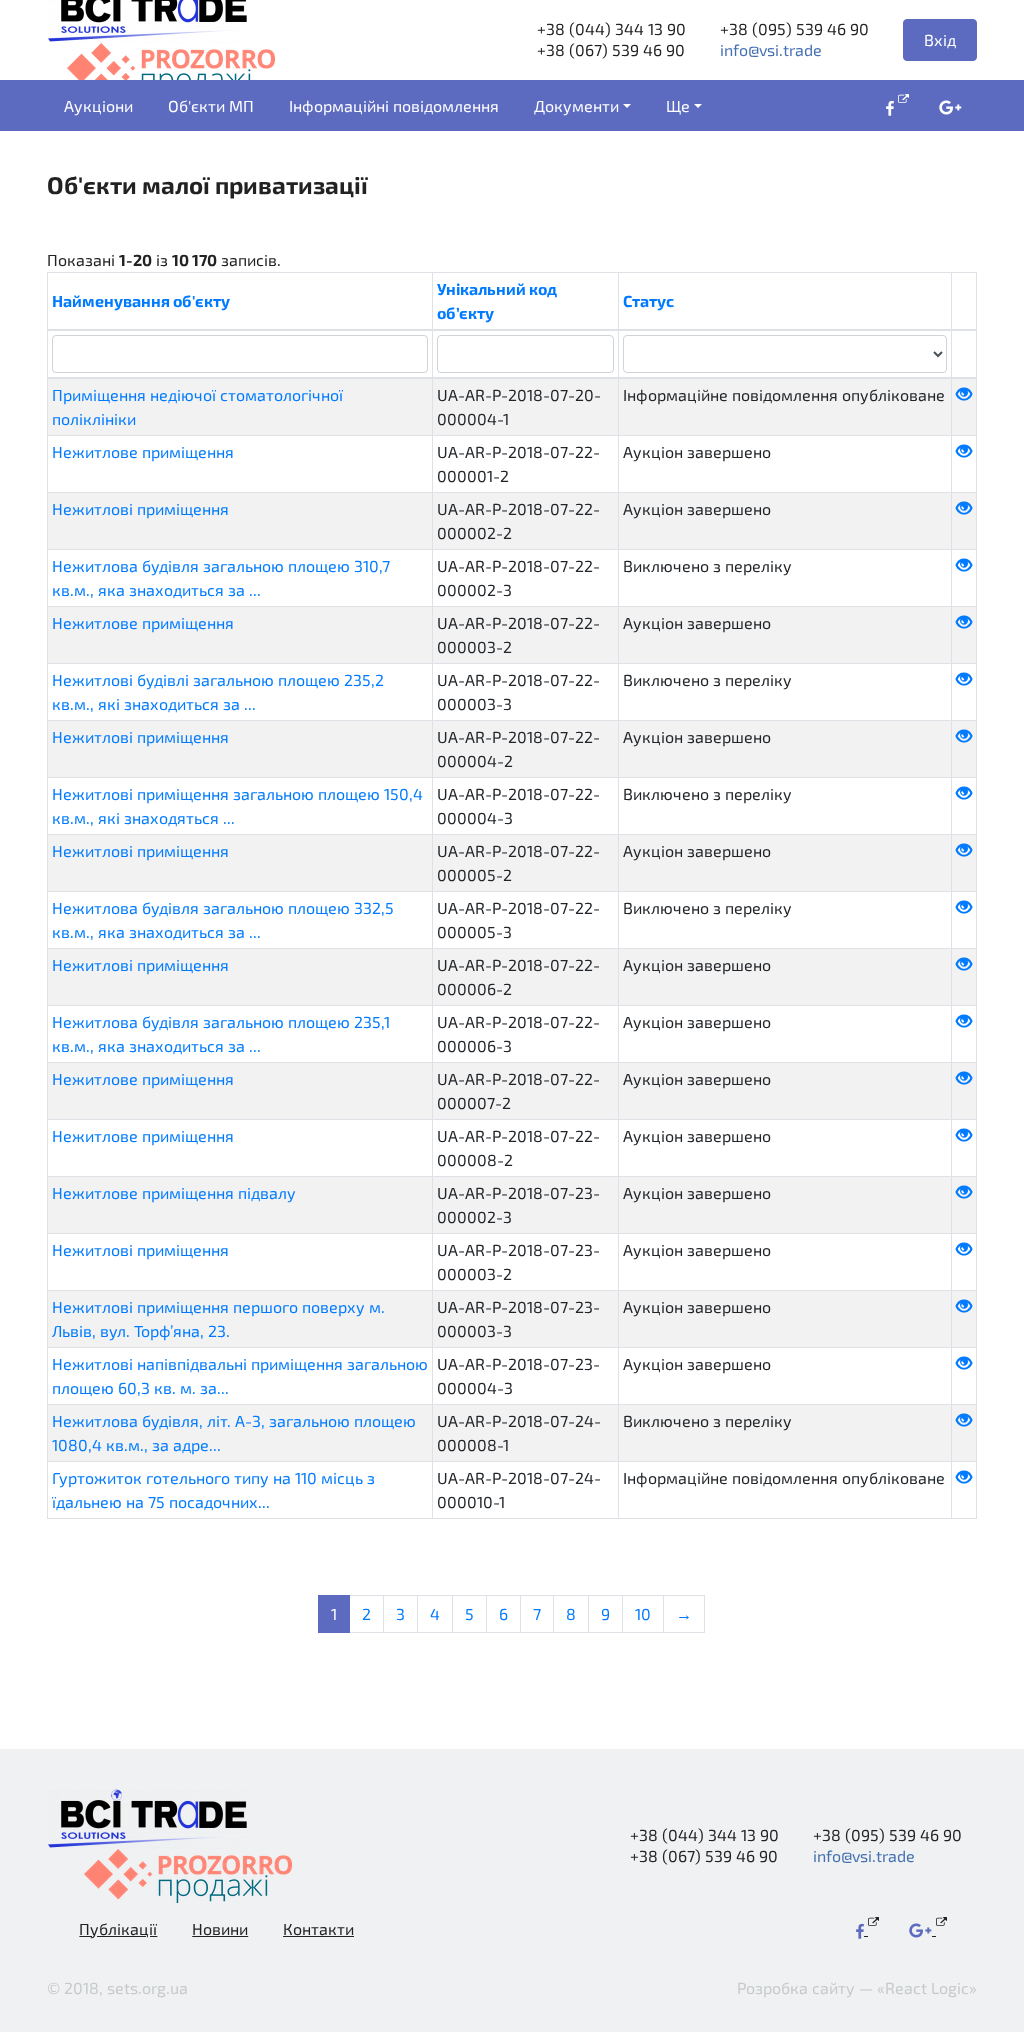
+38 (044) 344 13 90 (611, 28)
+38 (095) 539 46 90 (794, 28)
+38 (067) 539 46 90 (611, 49)
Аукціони (98, 105)
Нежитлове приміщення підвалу (174, 1192)
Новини (220, 1928)
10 (643, 1613)
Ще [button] (678, 105)
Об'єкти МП (211, 105)
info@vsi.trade (771, 49)
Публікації (118, 1928)
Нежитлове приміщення (143, 451)
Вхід (940, 39)
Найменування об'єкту (141, 300)
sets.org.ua (147, 1987)
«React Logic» (927, 1987)
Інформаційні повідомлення (394, 105)
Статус (648, 300)
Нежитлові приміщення (140, 508)
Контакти (318, 1928)
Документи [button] (576, 105)
